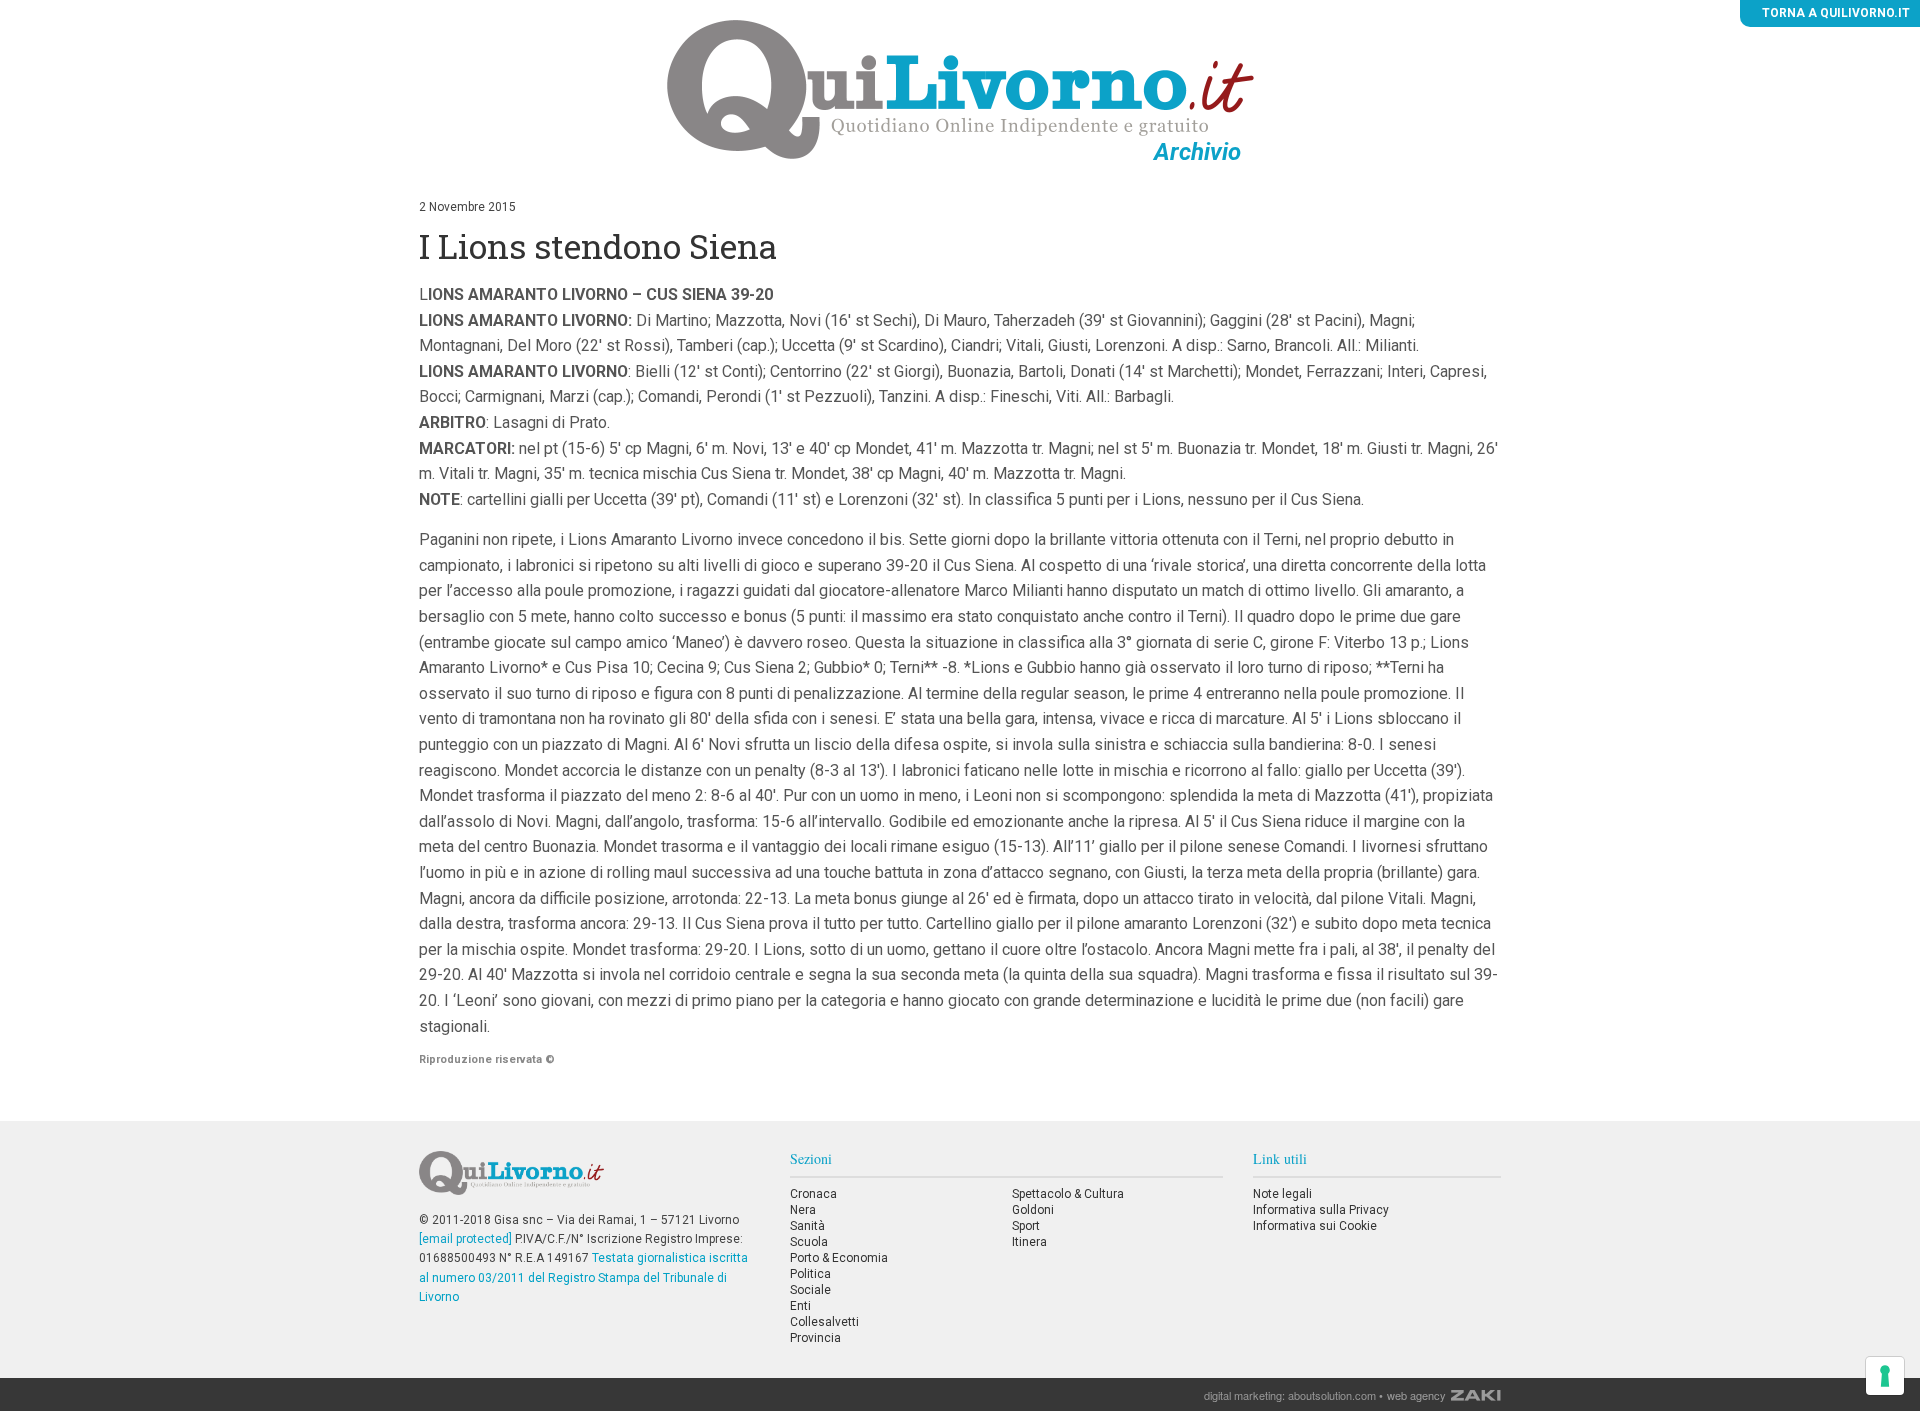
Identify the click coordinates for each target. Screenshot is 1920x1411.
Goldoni (1033, 1210)
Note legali (1282, 1194)
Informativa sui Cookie (1315, 1226)
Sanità (807, 1226)
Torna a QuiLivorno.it (1834, 13)
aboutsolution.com (1332, 1395)
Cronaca (813, 1194)
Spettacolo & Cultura (1068, 1194)
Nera (803, 1210)
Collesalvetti (824, 1322)
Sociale (810, 1290)
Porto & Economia (839, 1258)
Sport (1026, 1226)
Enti (800, 1306)
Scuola (809, 1242)
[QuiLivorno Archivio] (960, 89)
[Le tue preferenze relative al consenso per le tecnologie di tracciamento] (1885, 1376)
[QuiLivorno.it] (589, 1181)
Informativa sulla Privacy (1321, 1210)
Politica (810, 1274)
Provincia (815, 1338)
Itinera (1029, 1242)
